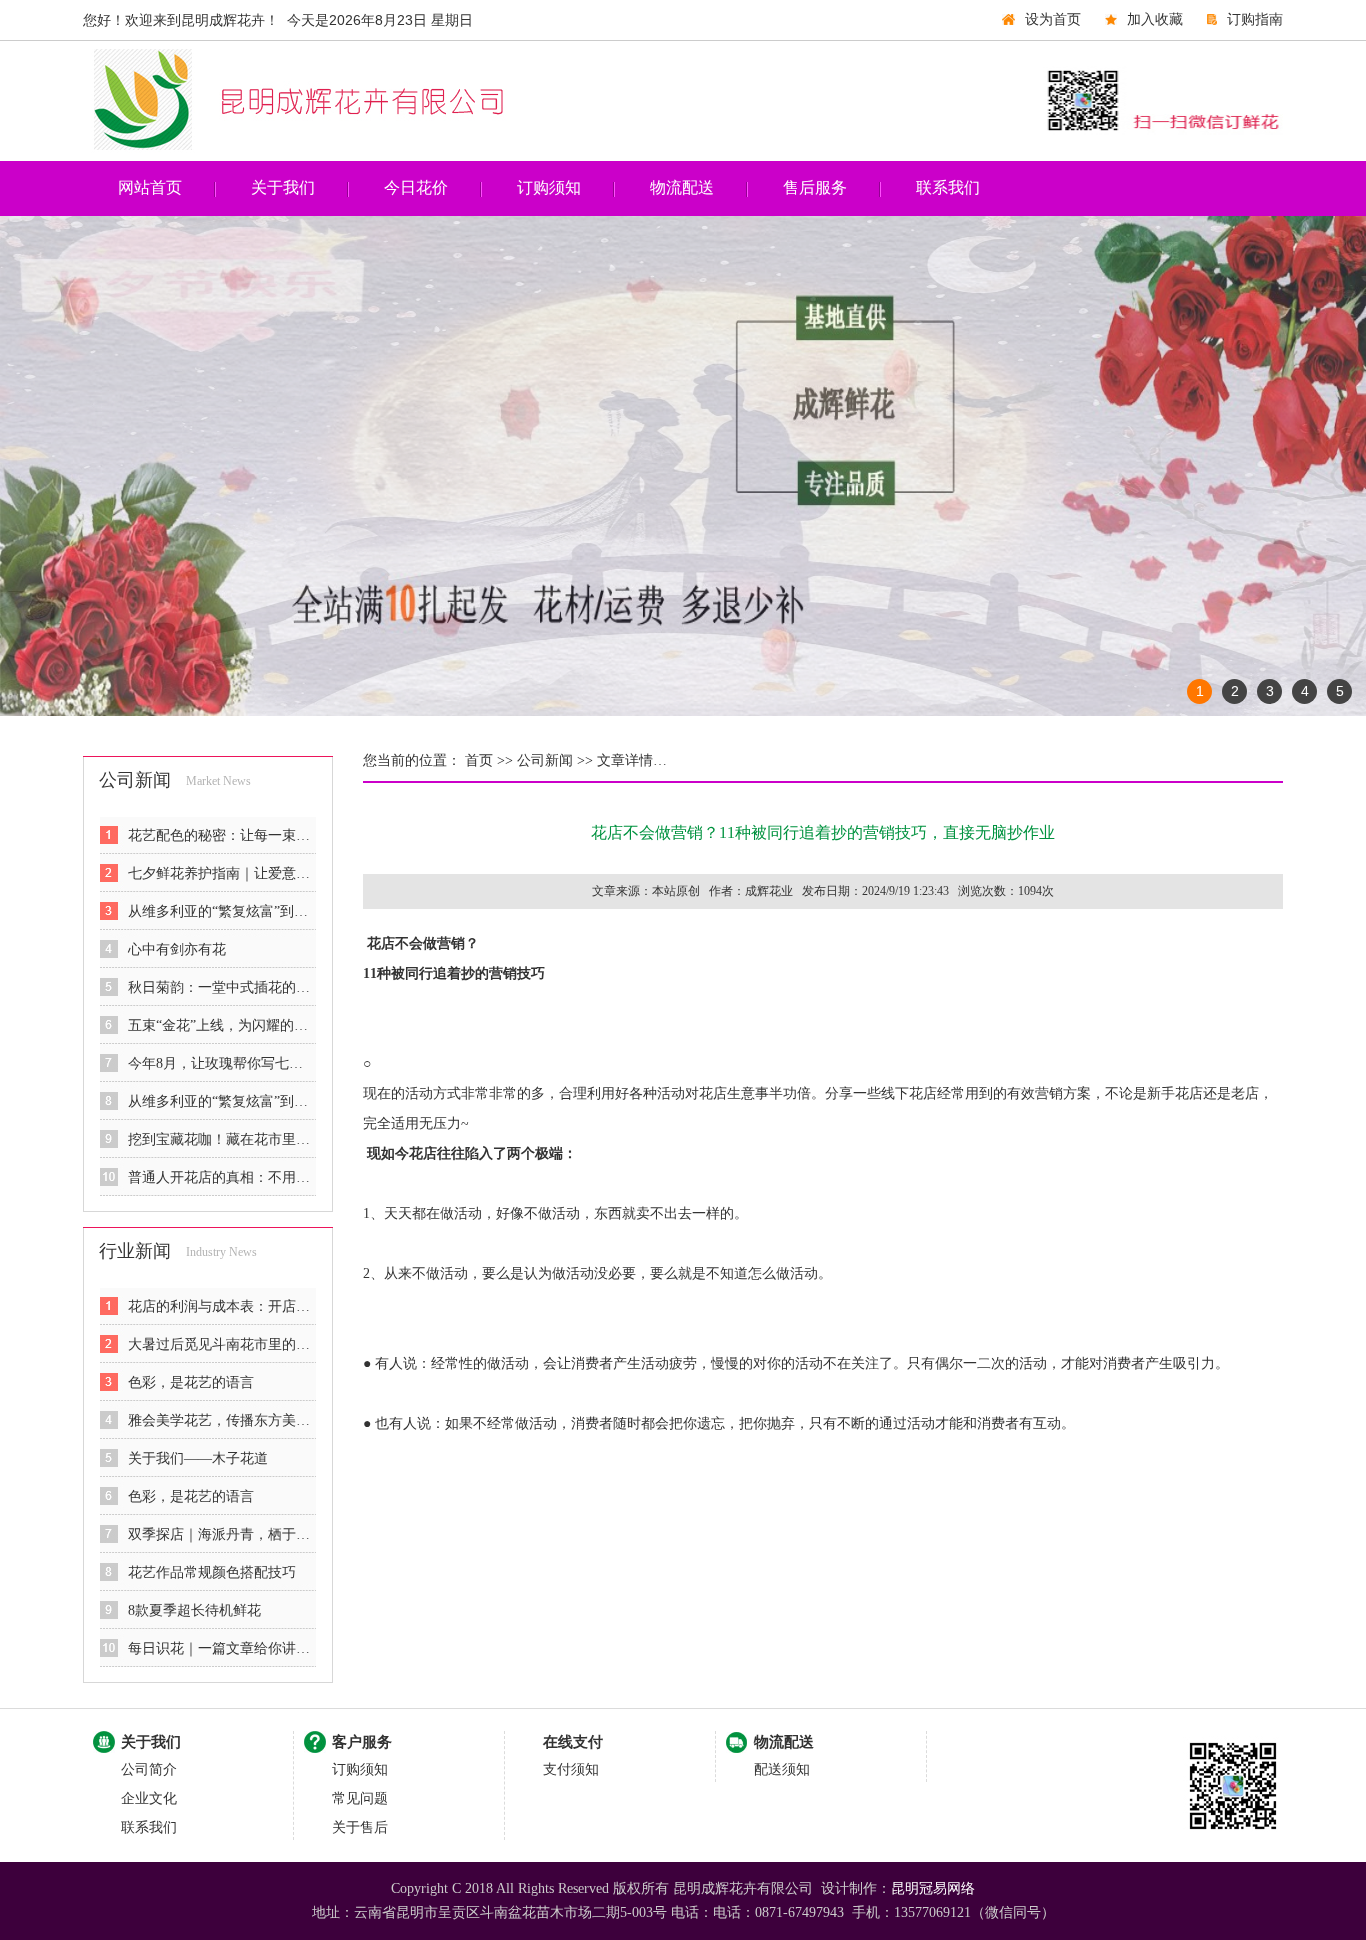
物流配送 (682, 187)
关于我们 (283, 187)
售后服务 (815, 187)
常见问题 (360, 1798)
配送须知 (782, 1769)
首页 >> (487, 760)
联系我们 (948, 187)
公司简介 (149, 1769)
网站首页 (150, 187)
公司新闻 (135, 780)
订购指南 (1255, 19)
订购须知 (549, 187)
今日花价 (416, 187)
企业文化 (149, 1798)
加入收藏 (1155, 19)
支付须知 (571, 1769)
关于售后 (360, 1827)
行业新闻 (135, 1251)
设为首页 (1053, 19)
